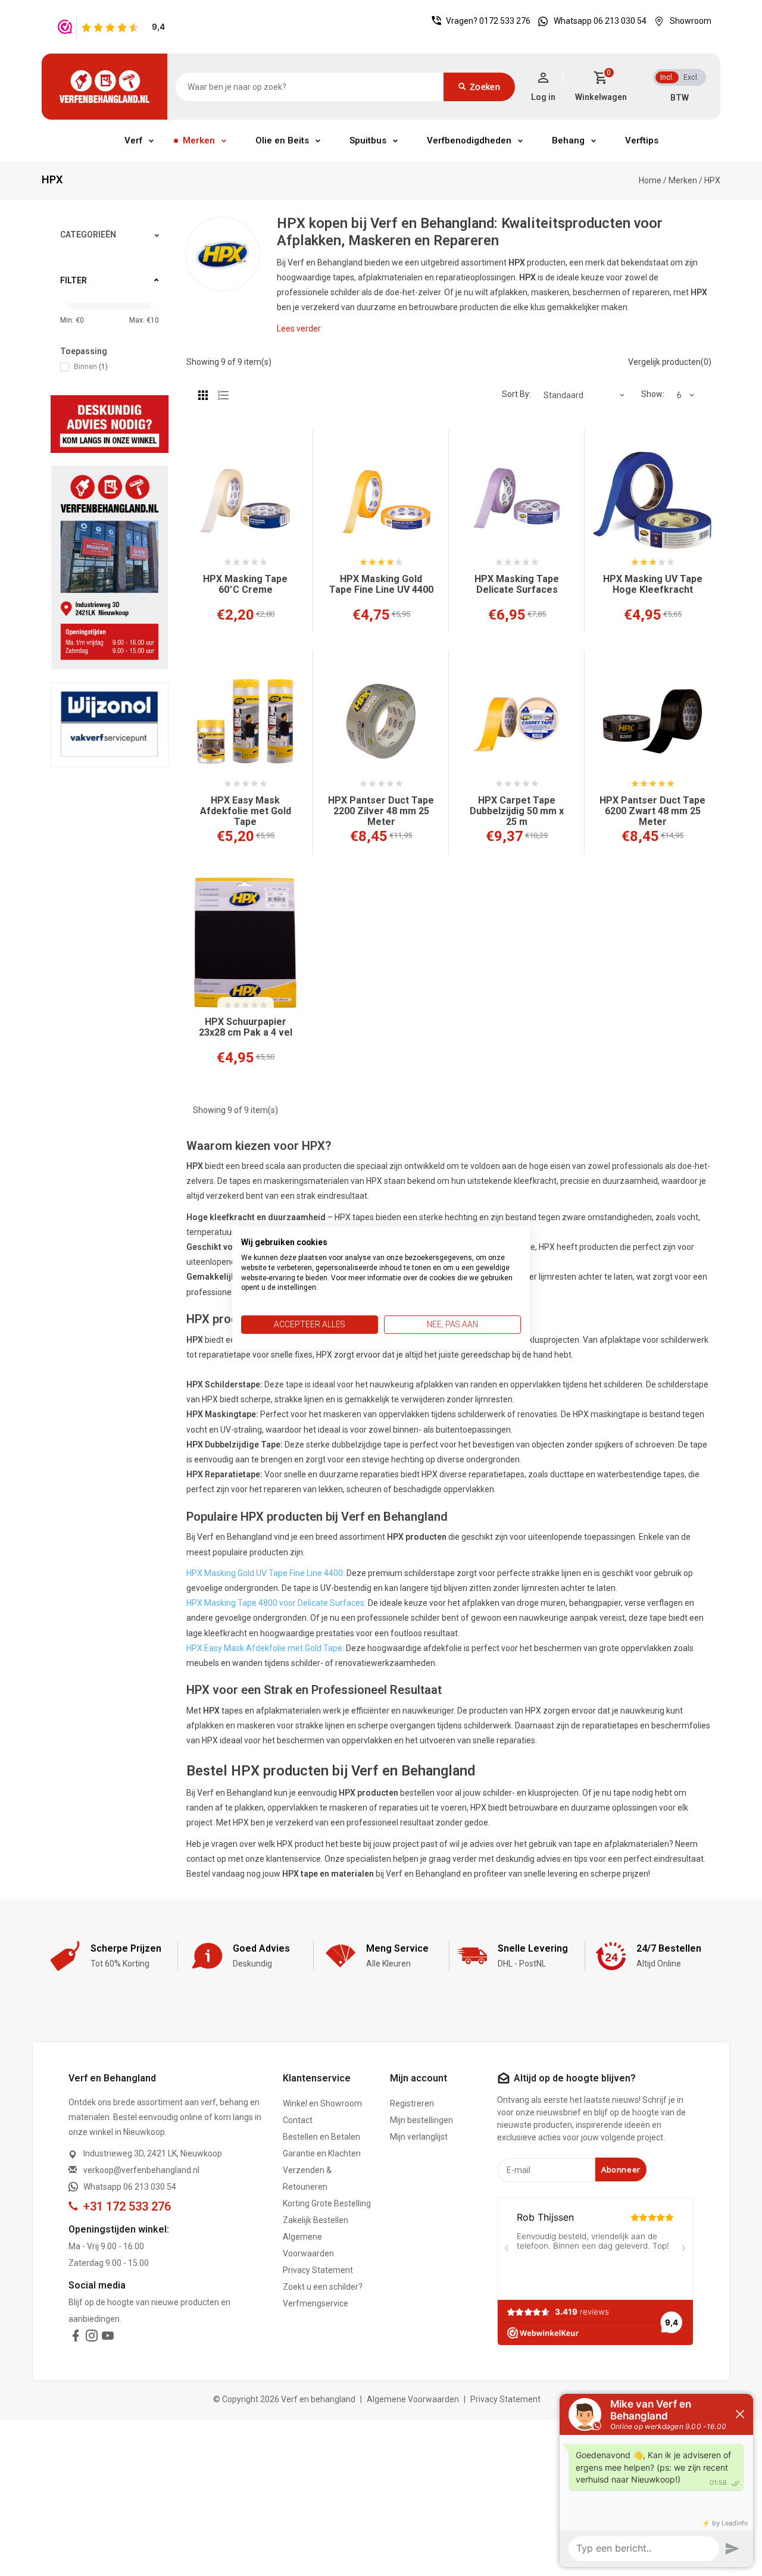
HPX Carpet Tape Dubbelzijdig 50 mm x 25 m (517, 811)
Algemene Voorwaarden (308, 2245)
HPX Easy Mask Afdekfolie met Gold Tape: (265, 1648)
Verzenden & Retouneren (307, 2178)
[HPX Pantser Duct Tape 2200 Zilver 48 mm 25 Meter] (381, 721)
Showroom (691, 21)
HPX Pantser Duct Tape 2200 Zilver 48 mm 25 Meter (381, 811)
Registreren (412, 2103)
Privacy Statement (318, 2270)
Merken (199, 140)
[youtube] (108, 2338)
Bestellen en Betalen (321, 2137)
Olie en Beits (282, 140)
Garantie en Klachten (322, 2153)
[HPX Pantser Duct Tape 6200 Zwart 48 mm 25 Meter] (652, 721)
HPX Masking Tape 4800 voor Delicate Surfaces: (276, 1603)
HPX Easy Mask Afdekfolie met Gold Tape (246, 811)
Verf (133, 140)
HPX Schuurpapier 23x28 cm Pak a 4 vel (246, 1027)
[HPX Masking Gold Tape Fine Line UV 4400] (381, 501)
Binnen (91, 366)
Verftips (642, 140)
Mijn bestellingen (421, 2120)
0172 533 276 (505, 21)
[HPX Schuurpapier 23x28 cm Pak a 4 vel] (245, 943)
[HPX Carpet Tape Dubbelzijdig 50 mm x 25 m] (517, 721)
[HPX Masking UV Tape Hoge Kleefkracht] (652, 501)
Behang (568, 140)
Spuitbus (368, 140)
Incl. (667, 77)
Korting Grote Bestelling (327, 2203)
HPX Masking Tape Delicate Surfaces (517, 584)
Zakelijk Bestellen (316, 2220)
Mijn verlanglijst (419, 2137)
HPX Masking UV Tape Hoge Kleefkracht (653, 584)
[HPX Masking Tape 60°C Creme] (245, 501)
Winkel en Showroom (322, 2103)
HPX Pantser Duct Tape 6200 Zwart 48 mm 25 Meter (652, 811)
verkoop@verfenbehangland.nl (141, 2170)
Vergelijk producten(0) (670, 362)
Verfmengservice (316, 2303)
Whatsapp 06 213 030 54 (600, 21)
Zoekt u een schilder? (323, 2287)
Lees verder (299, 329)
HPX (712, 180)
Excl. (691, 77)
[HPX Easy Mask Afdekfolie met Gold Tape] (245, 721)
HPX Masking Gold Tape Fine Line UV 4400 (381, 584)
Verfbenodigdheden (469, 140)
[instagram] (92, 2338)
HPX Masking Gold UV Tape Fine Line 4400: (266, 1573)
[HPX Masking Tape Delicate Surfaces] (517, 501)
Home (650, 180)
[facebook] (76, 2338)
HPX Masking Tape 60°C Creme (245, 584)
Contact (298, 2120)
